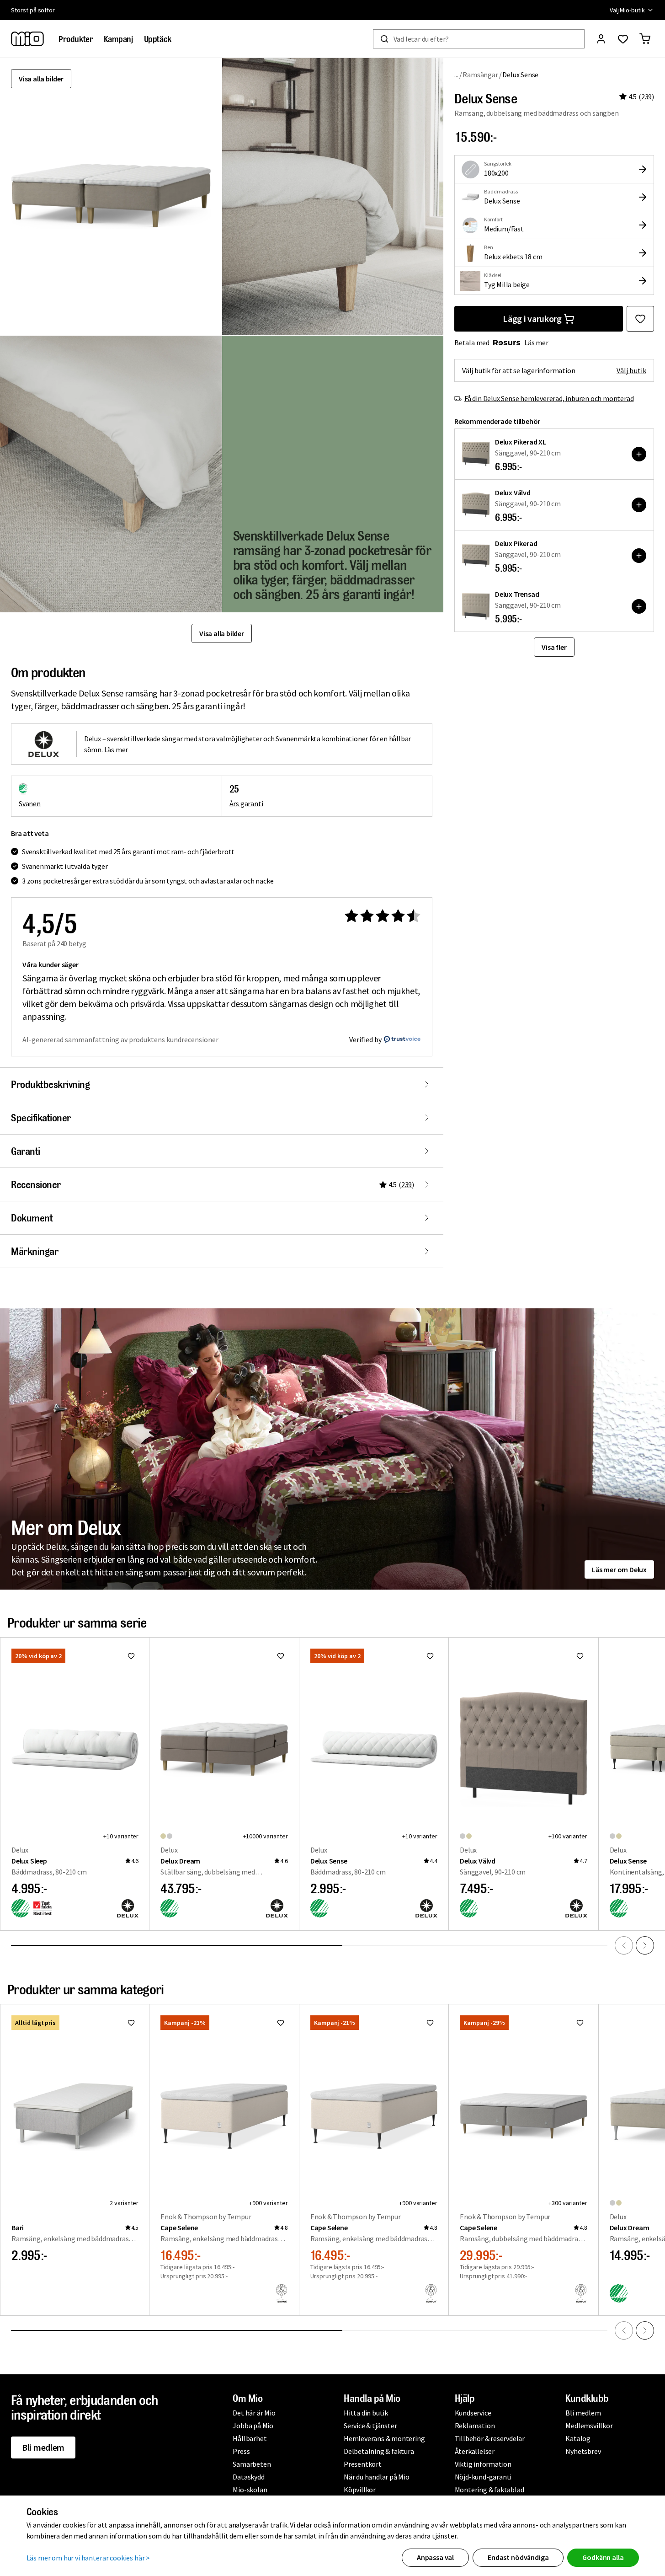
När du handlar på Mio (377, 2477)
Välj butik (631, 370)
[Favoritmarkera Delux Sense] (640, 319)
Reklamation (475, 2426)
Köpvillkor (360, 2490)
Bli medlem (43, 2447)
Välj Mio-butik (627, 10)
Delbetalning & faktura (379, 2451)
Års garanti (246, 803)
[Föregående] (624, 1945)
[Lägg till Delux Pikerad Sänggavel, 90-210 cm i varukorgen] (639, 556)
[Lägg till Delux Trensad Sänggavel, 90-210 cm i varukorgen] (639, 606)
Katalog (578, 2438)
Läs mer (536, 343)
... (456, 74)
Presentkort (363, 2464)
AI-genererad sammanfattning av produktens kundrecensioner (120, 1039)
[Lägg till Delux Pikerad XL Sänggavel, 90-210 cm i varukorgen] (639, 454)
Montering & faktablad (489, 2490)
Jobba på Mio (253, 2426)
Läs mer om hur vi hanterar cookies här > (88, 2558)
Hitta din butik (366, 2413)
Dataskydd (248, 2477)
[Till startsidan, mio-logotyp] (27, 39)
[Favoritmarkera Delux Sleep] (131, 1656)
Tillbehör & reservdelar (490, 2438)
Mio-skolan (250, 2490)
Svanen (30, 803)
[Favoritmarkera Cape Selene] (281, 2023)
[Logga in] (601, 39)
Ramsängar (480, 75)
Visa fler (554, 647)
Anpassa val (435, 2557)
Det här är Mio (254, 2413)
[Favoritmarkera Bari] (131, 2023)
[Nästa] (645, 1945)
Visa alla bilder (41, 79)
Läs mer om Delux (619, 1569)
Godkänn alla (603, 2557)
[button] (333, 197)
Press (241, 2451)
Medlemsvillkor (589, 2426)
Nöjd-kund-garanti (483, 2477)
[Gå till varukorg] (645, 39)
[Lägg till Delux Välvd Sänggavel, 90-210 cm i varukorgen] (639, 505)
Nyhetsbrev (583, 2451)
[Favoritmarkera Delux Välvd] (580, 1656)
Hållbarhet (250, 2438)
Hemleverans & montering (384, 2438)
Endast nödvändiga (518, 2557)
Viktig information (483, 2464)
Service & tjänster (370, 2426)
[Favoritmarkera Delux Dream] (281, 1656)
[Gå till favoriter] (623, 39)
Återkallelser (475, 2451)
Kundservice (473, 2413)
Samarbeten (252, 2464)
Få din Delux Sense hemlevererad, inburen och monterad (549, 398)
